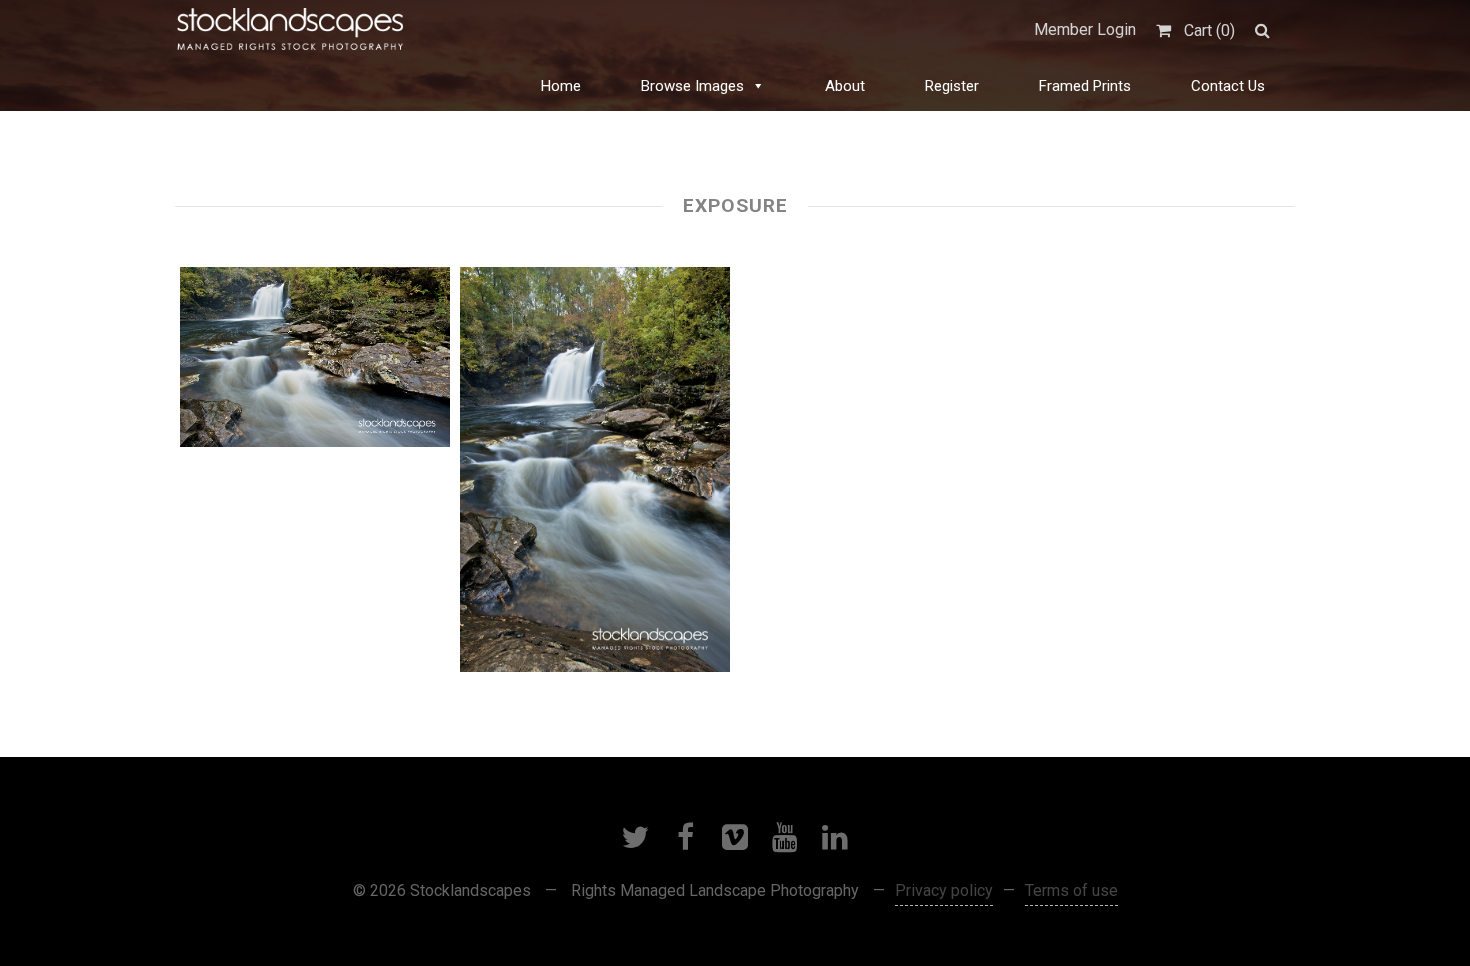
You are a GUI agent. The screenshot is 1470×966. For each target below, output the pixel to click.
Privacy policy (944, 890)
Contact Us (1228, 86)
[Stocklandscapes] (291, 30)
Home (561, 86)
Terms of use (1071, 890)
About (845, 86)
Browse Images (692, 86)
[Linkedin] (835, 837)
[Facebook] (685, 837)
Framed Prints (1085, 86)
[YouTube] (785, 837)
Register (952, 86)
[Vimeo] (735, 837)
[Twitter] (635, 837)
